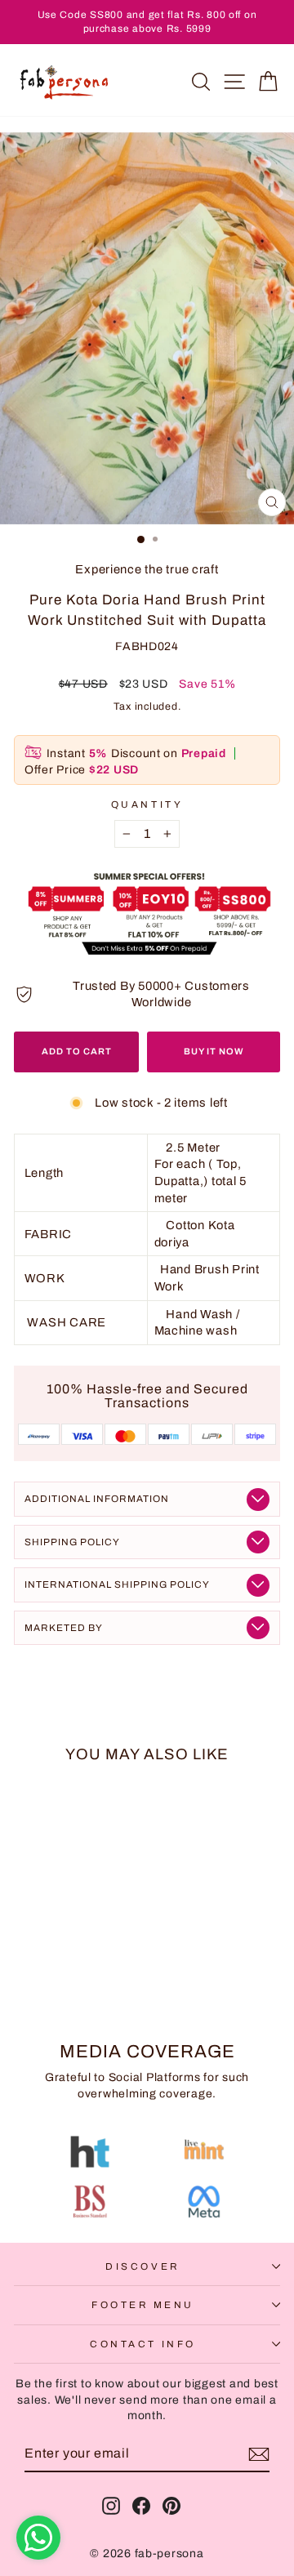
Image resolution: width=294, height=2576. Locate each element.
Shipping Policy (72, 1542)
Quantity (147, 804)
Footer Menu (143, 2305)
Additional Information (97, 1499)
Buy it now (214, 1051)
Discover (143, 2266)
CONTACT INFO (143, 2344)
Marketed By (64, 1628)
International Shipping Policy (117, 1584)
